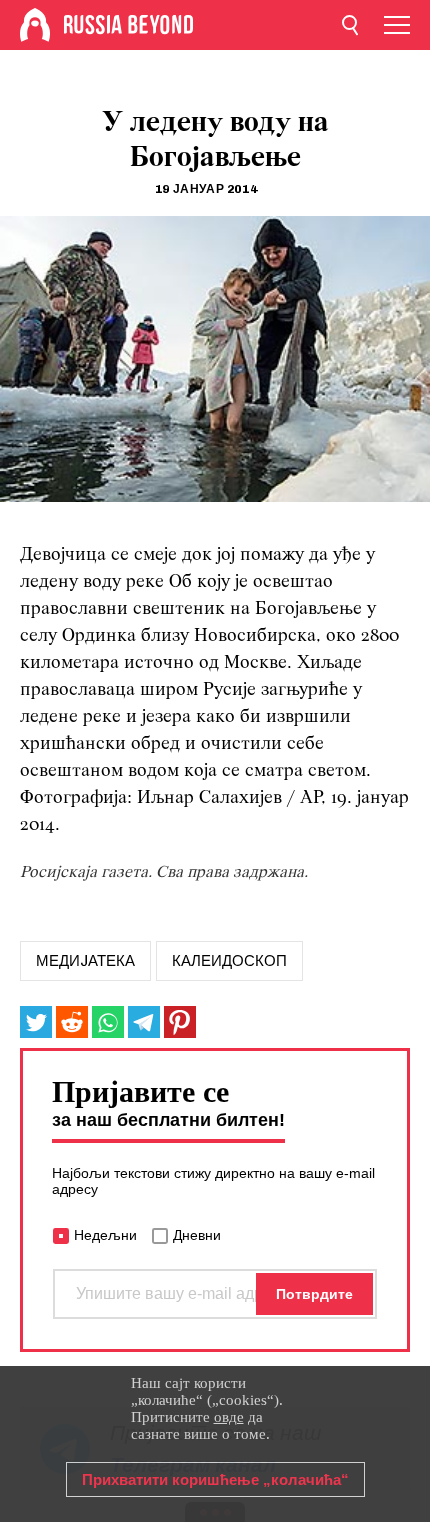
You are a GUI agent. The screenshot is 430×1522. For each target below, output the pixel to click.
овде (229, 1417)
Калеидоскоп (229, 961)
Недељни (105, 1235)
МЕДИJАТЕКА (85, 961)
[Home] (35, 25)
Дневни (197, 1235)
